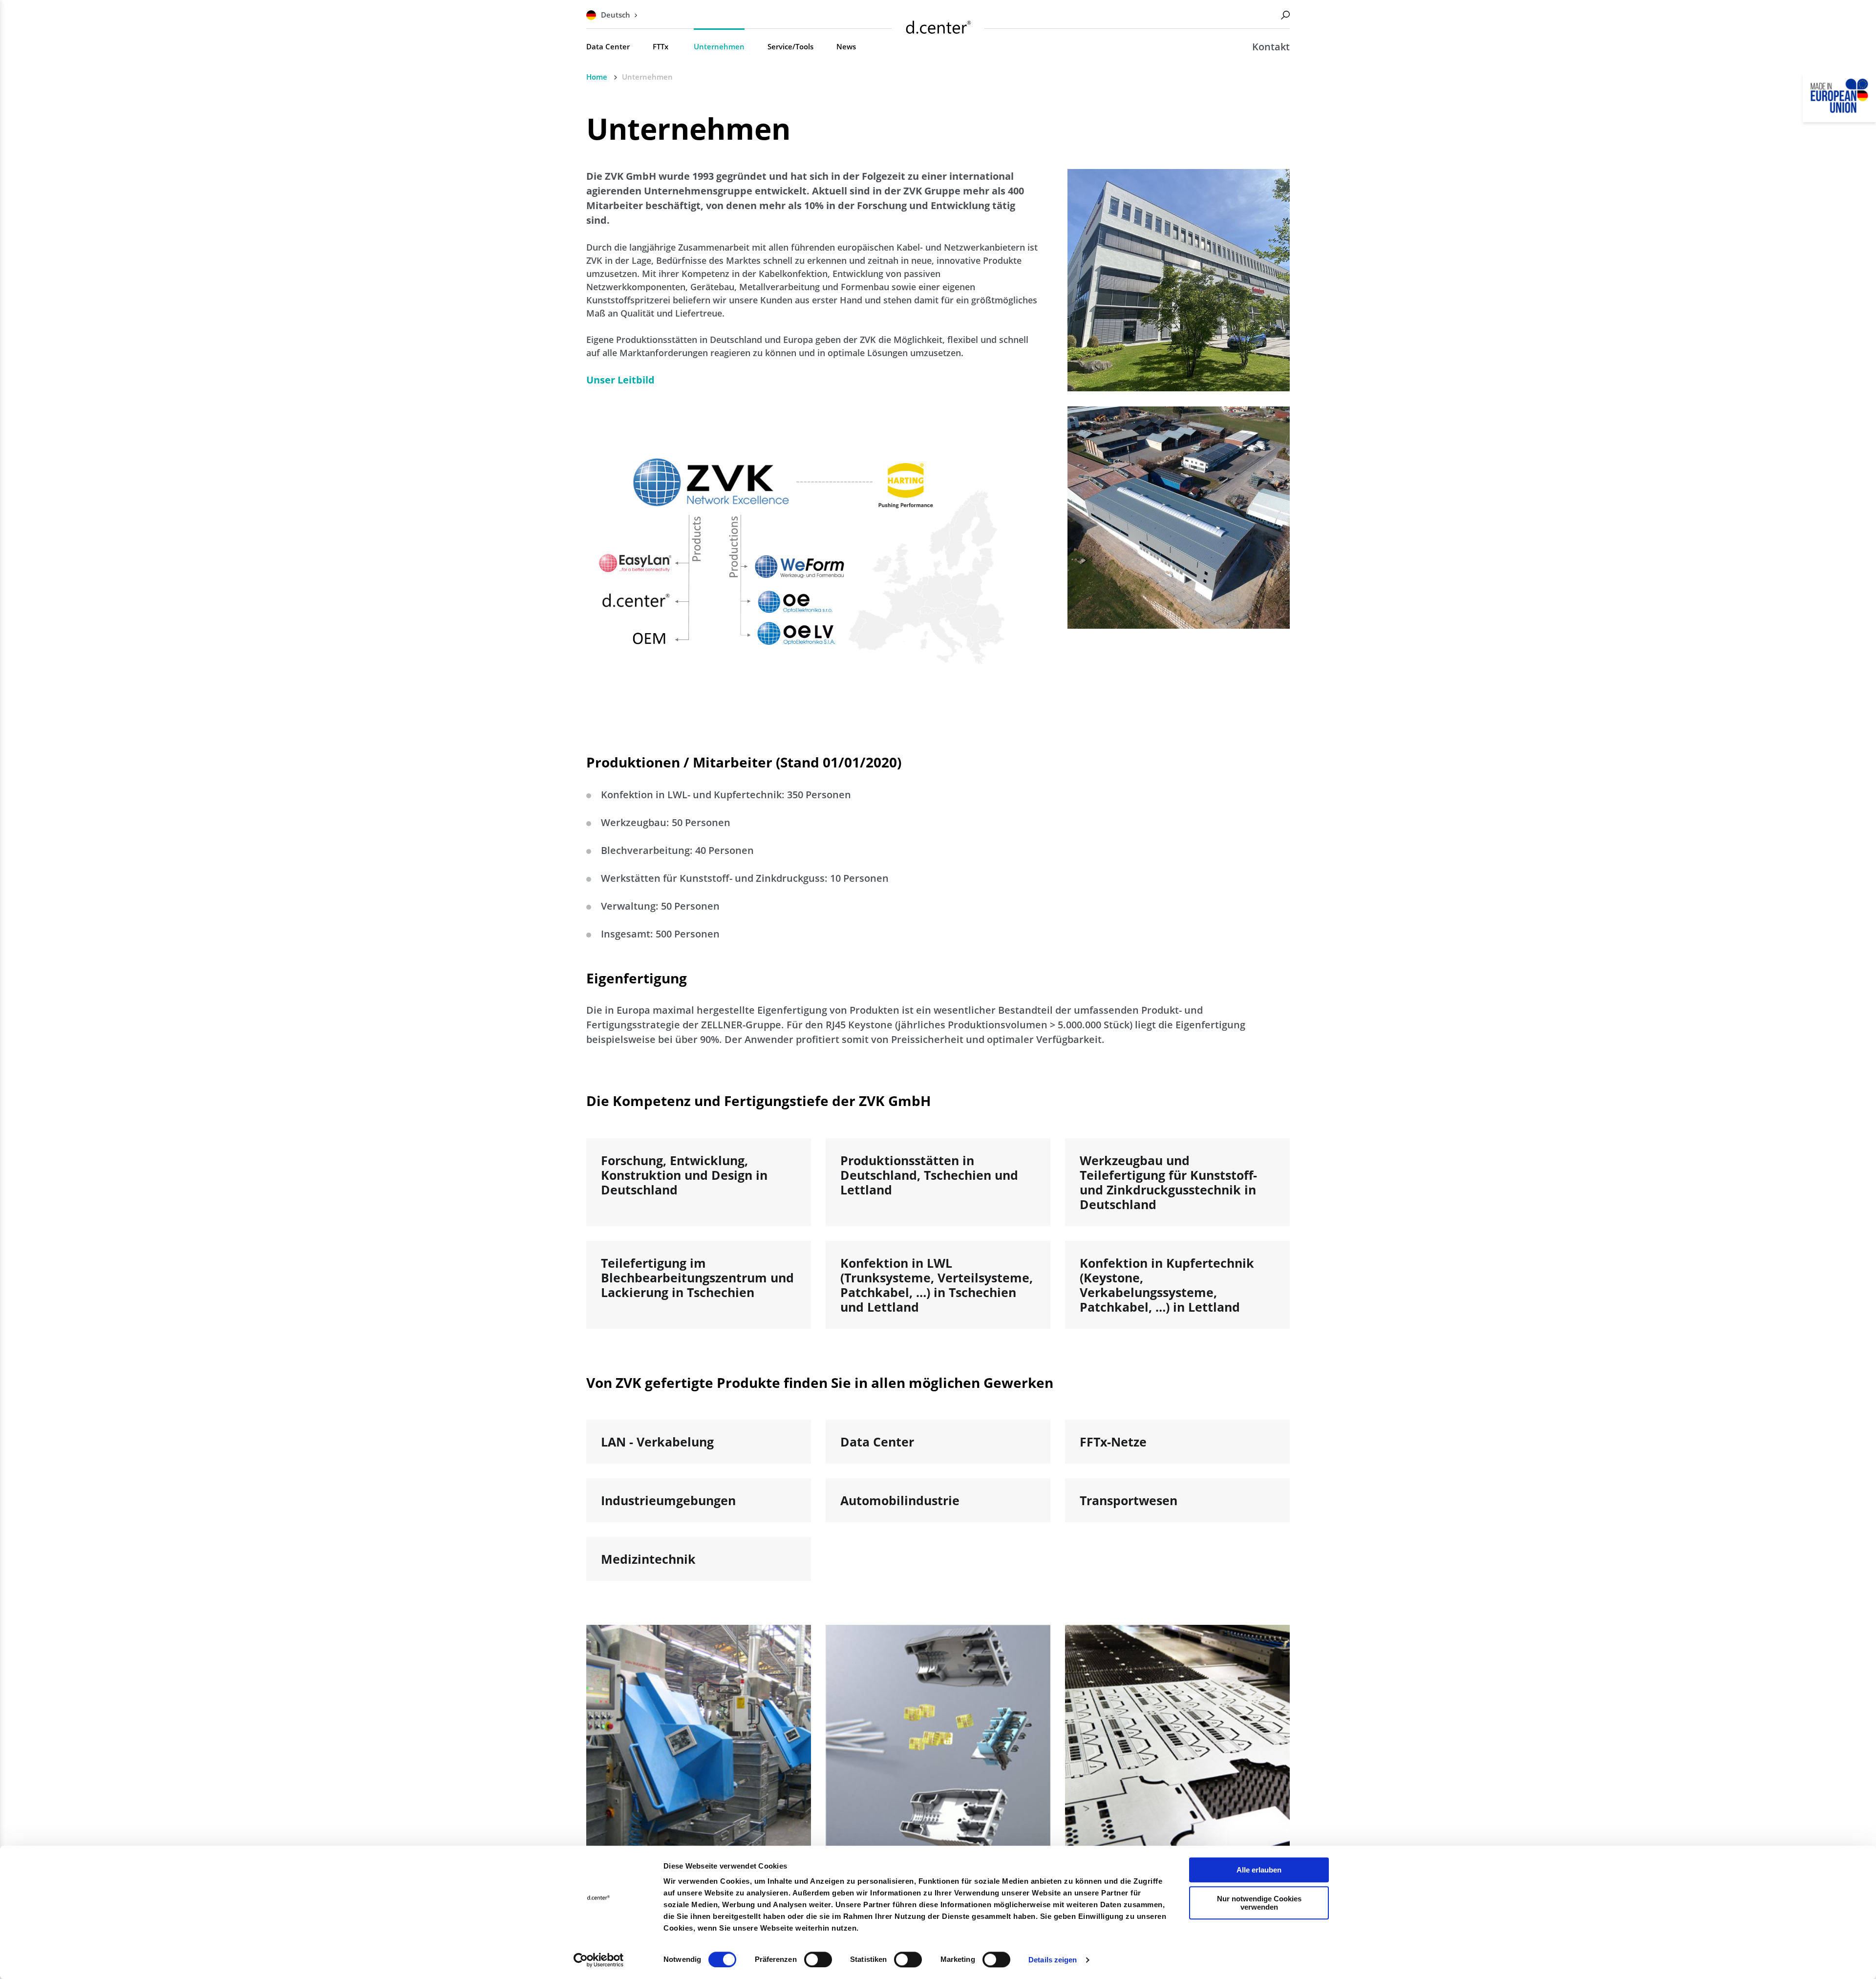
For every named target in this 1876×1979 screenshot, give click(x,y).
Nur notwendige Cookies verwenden (1259, 1903)
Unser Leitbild (620, 380)
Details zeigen (1053, 1960)
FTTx (661, 46)
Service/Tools (790, 46)
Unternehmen (719, 46)
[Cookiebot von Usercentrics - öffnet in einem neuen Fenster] (599, 1960)
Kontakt (1271, 47)
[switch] (818, 1959)
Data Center (608, 46)
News (846, 46)
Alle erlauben (1259, 1870)
